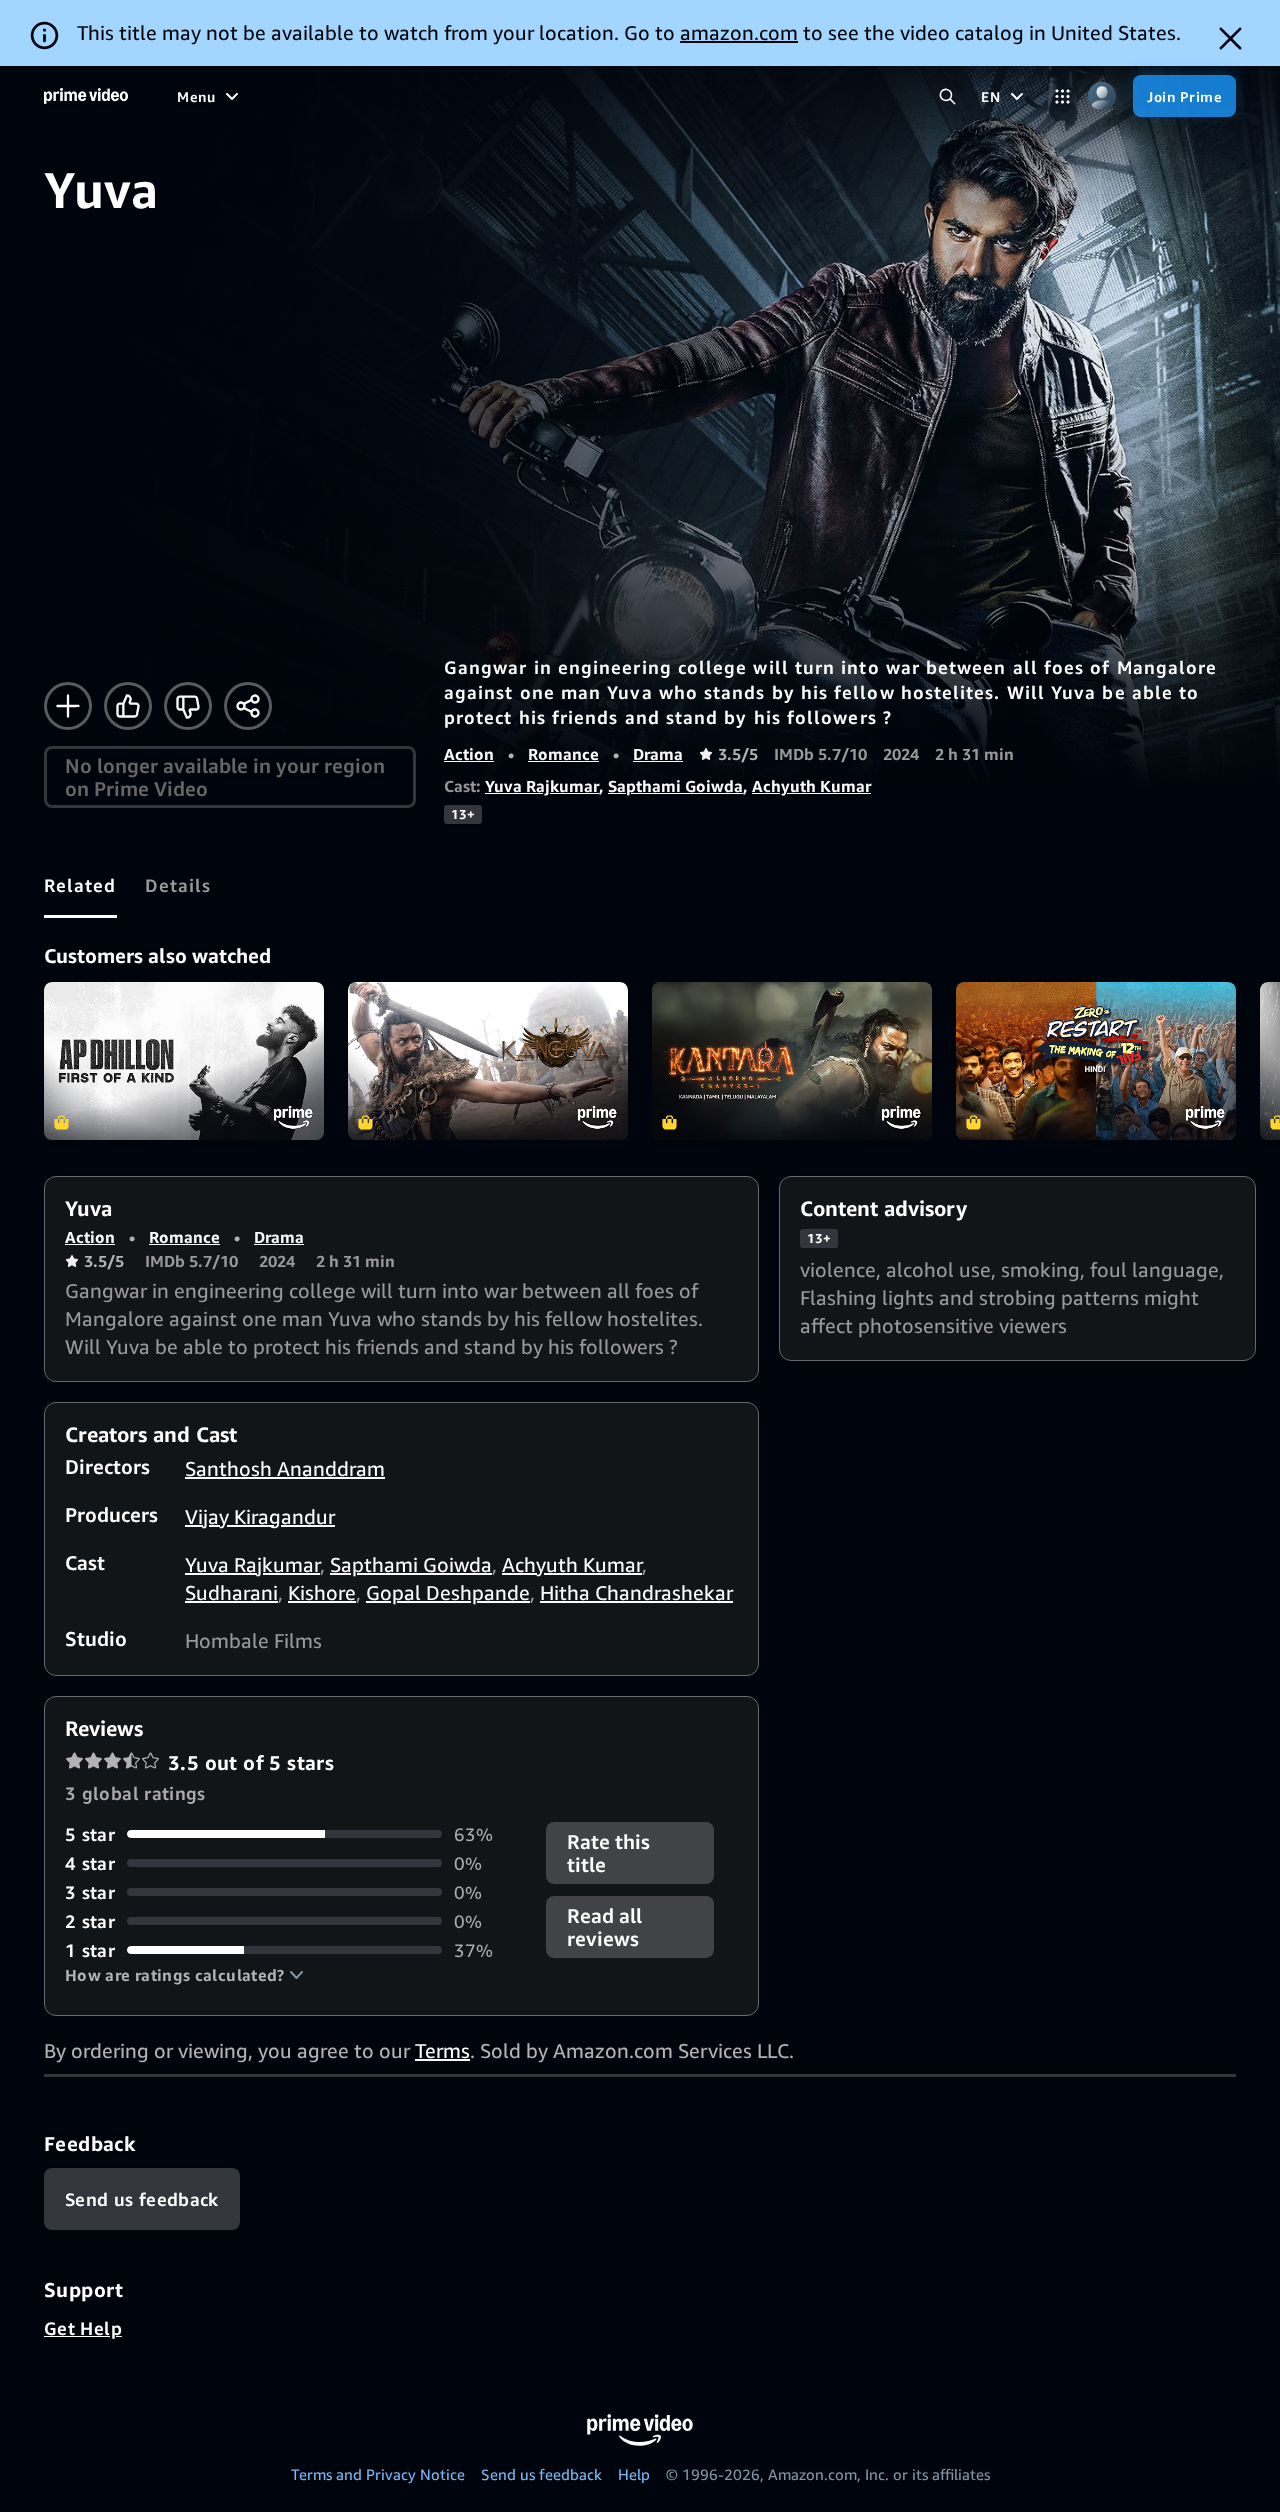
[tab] (80, 885)
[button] (184, 1975)
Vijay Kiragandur (260, 1516)
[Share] (248, 706)
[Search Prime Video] (947, 96)
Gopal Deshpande (448, 1592)
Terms (442, 2050)
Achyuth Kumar (811, 786)
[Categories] (1062, 96)
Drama (658, 754)
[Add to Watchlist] (68, 706)
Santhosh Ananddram (285, 1468)
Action (469, 754)
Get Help (83, 2328)
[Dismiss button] (1230, 38)
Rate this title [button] (608, 1853)
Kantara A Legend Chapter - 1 (792, 1061)
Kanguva (488, 1061)
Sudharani (231, 1592)
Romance (563, 754)
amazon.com (739, 32)
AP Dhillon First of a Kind (184, 1061)
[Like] (128, 706)
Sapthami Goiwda (675, 786)
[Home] (86, 96)
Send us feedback (541, 2474)
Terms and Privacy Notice (378, 2474)
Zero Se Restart (1096, 1061)
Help (634, 2474)
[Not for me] (188, 706)
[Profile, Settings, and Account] (1101, 96)
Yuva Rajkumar (542, 786)
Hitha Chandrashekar (636, 1592)
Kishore (322, 1592)
